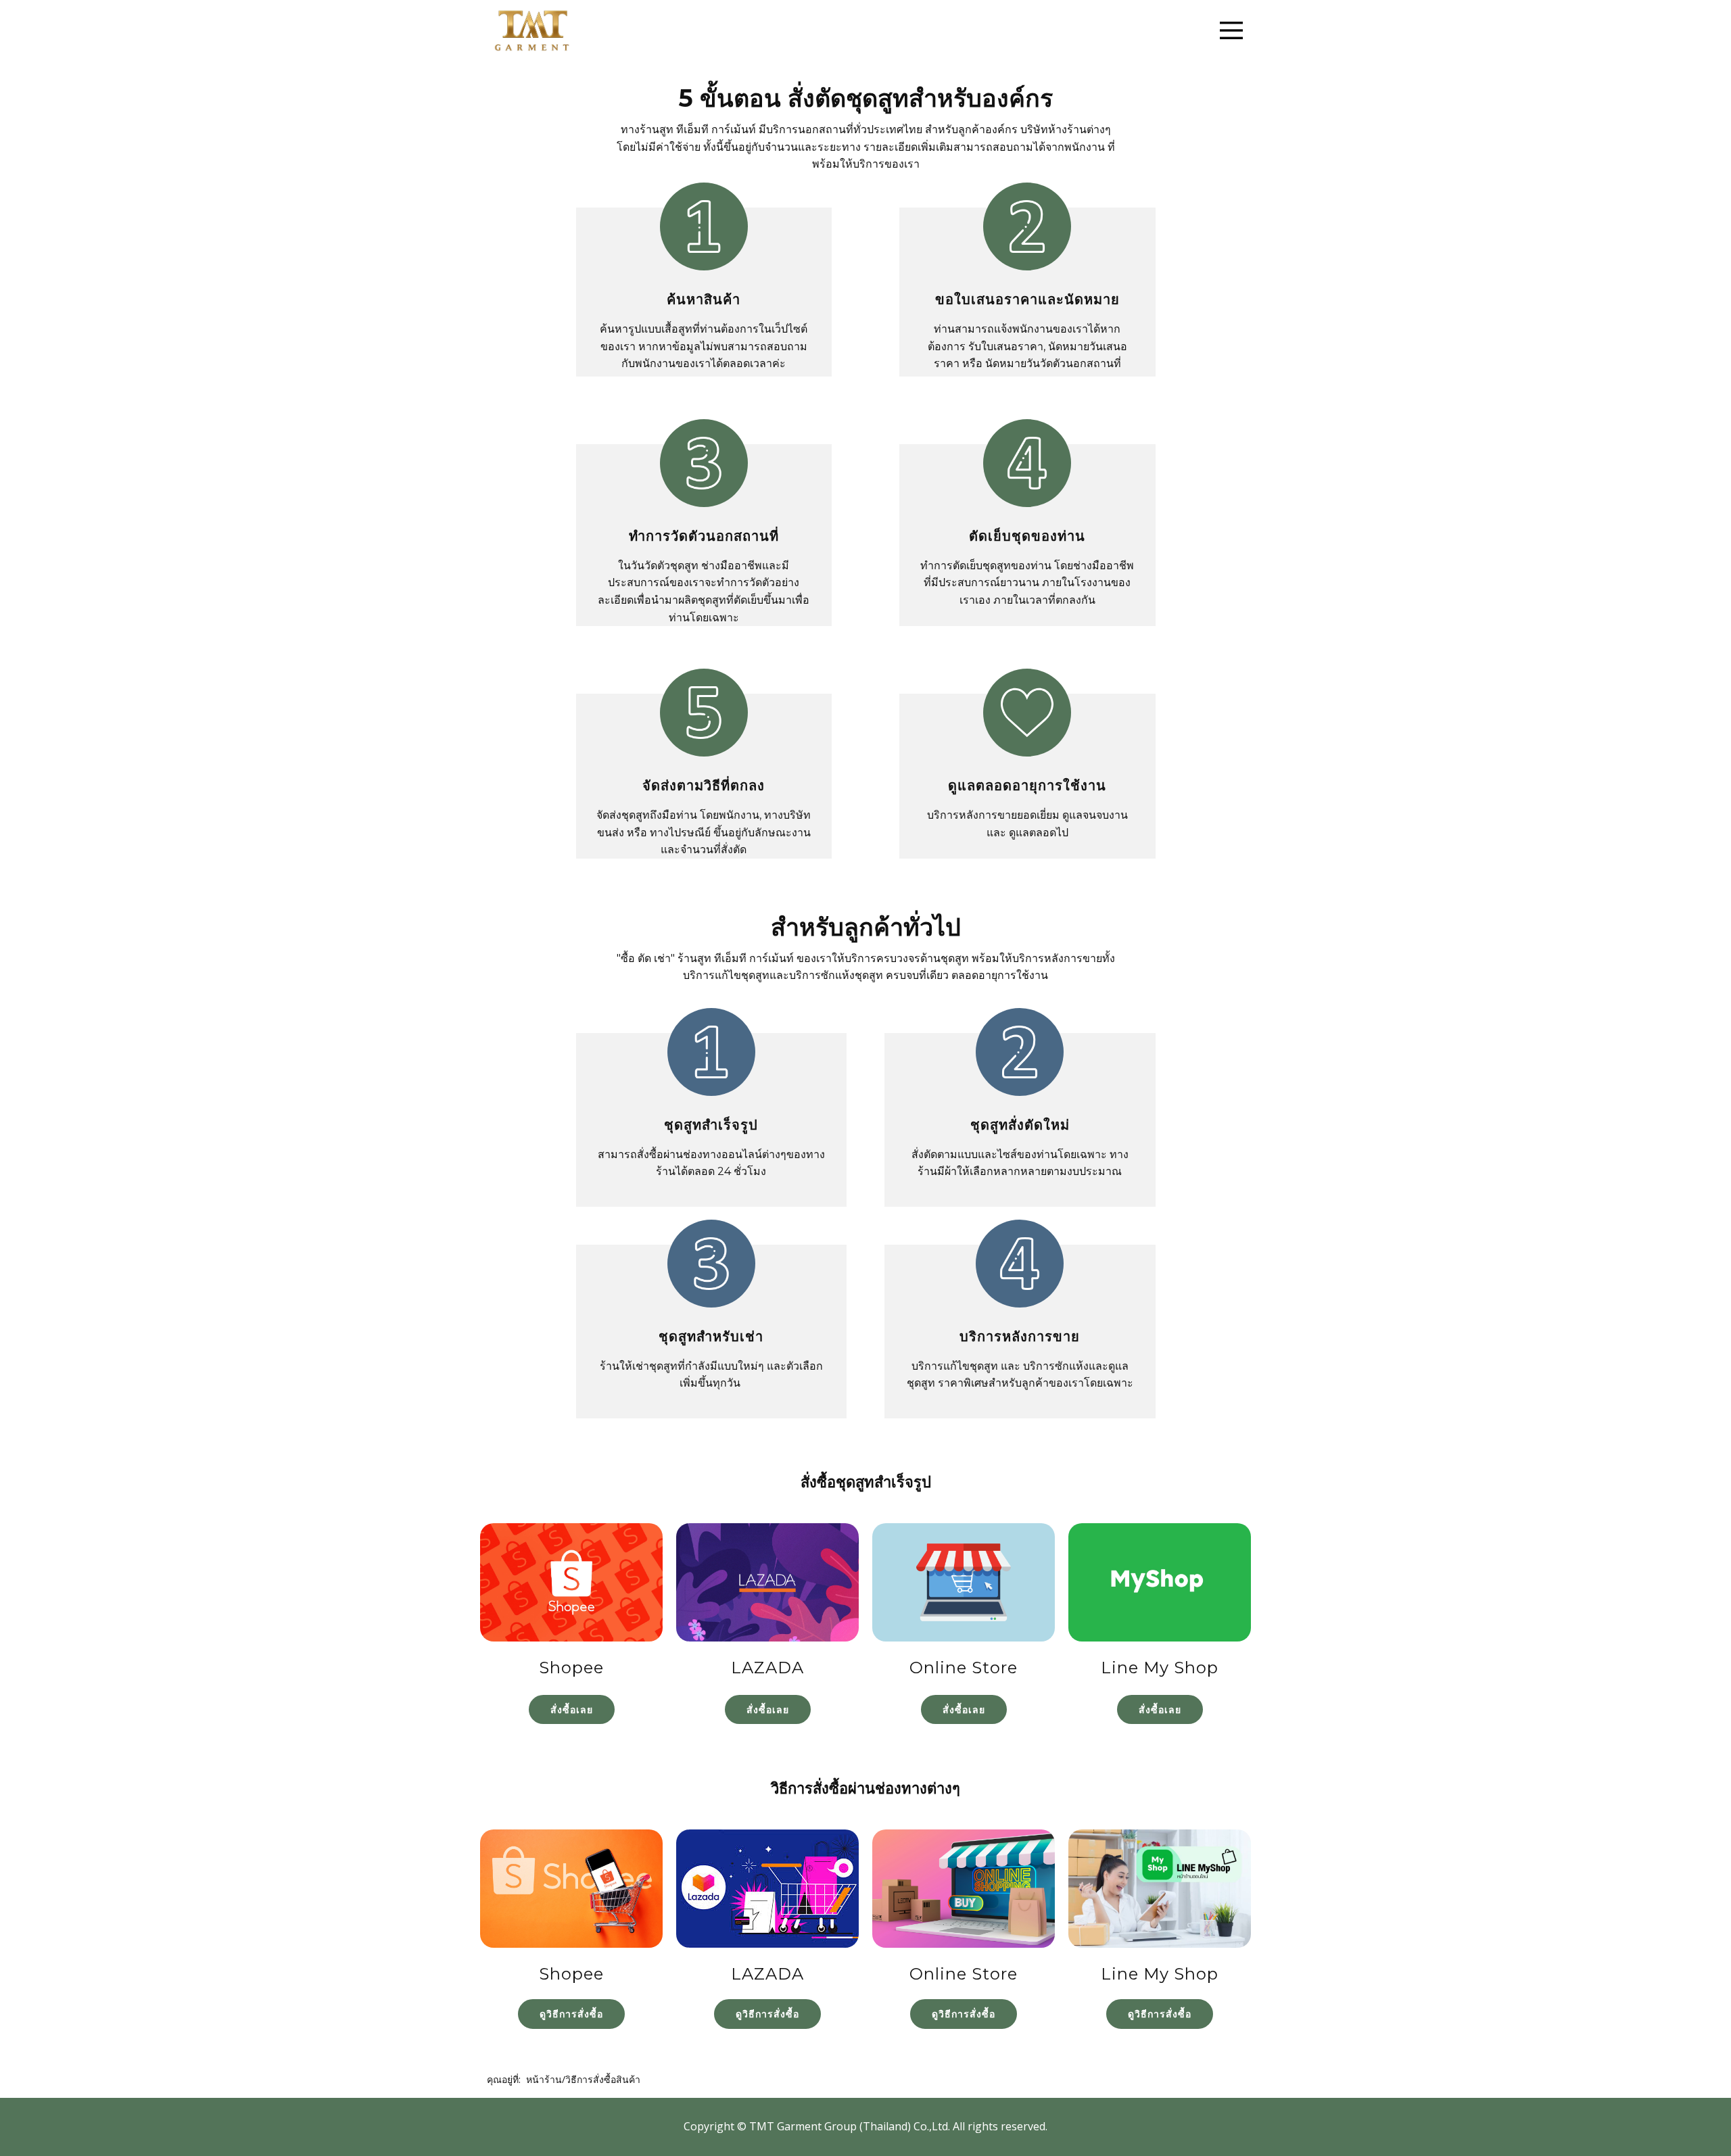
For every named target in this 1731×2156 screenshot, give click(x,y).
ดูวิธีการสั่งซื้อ (571, 2014)
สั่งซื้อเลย (572, 1709)
